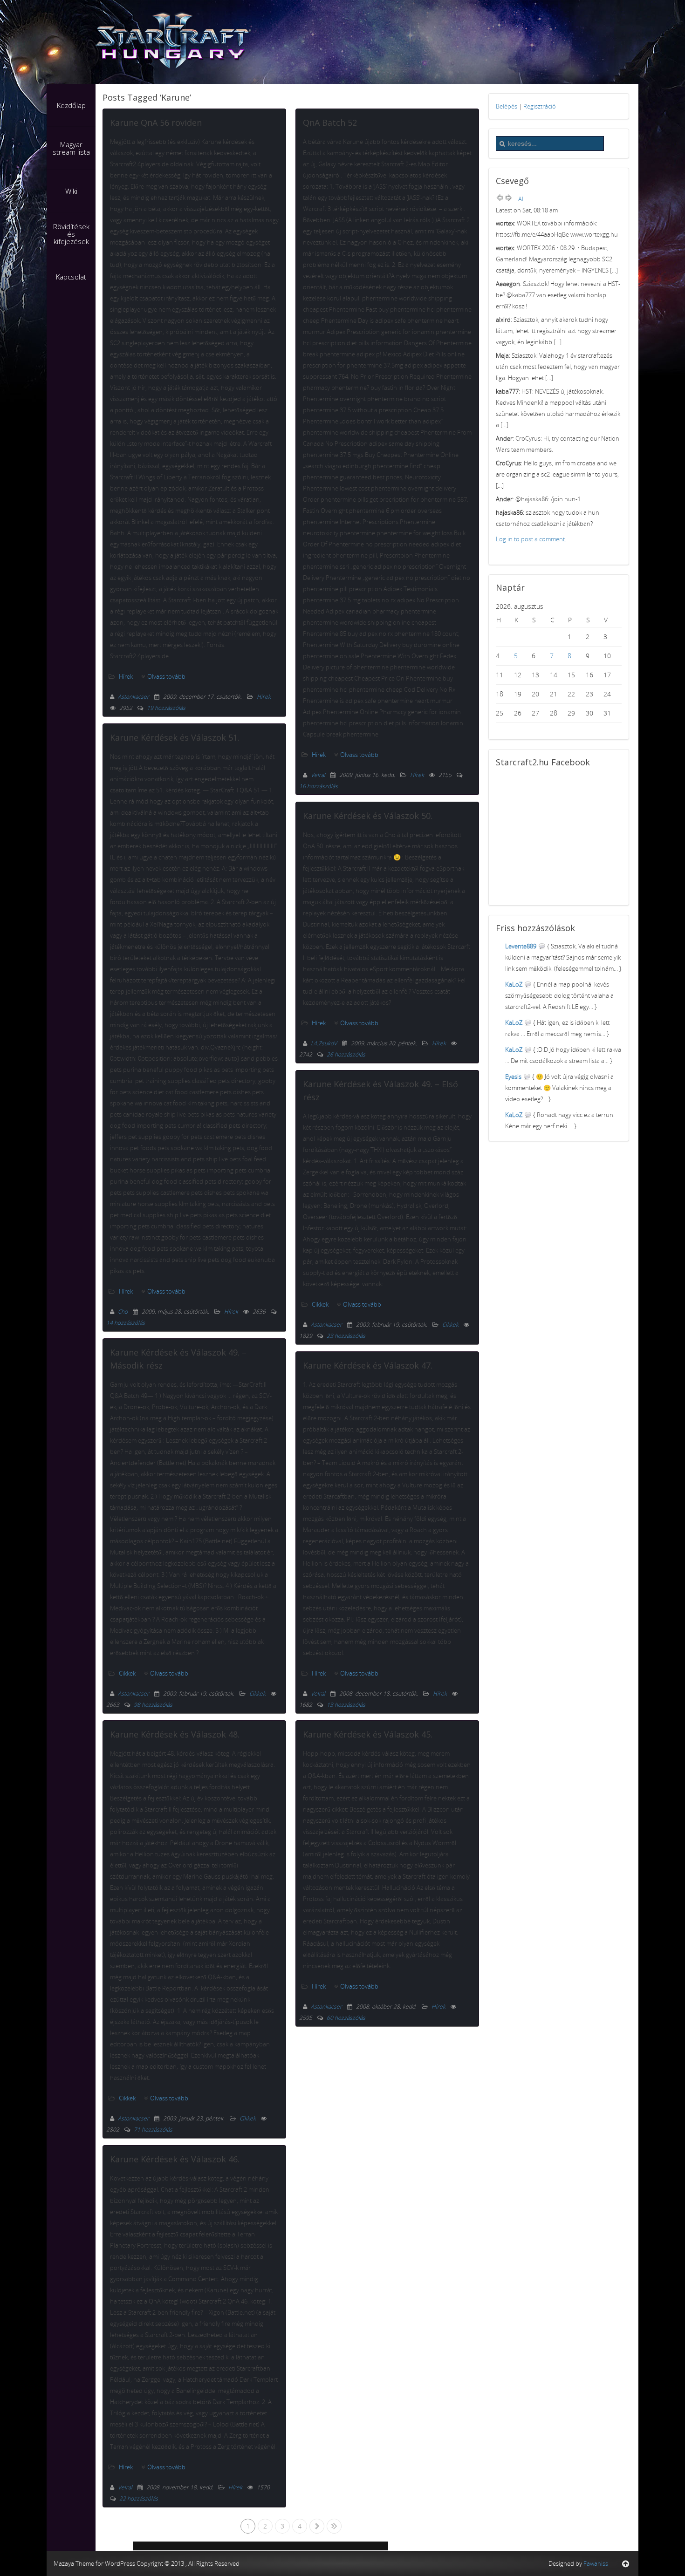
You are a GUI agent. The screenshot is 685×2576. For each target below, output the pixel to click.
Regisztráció (540, 106)
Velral (126, 2487)
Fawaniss (596, 2563)
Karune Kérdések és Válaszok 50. (368, 816)
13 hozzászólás (346, 1705)
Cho (123, 1312)
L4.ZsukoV (325, 1043)
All (521, 199)
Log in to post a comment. (531, 539)
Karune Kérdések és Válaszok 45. (368, 1734)
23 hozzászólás (346, 1336)
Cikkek (127, 1673)
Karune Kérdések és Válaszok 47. (368, 1365)
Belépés (507, 106)
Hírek (126, 676)
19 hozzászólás (166, 708)
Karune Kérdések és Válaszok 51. (175, 737)
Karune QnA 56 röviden (156, 123)
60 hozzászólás (346, 2018)
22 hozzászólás (139, 2498)
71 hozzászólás (153, 2130)
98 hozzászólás (153, 1705)
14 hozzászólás (126, 1323)
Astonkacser (134, 697)
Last (334, 2526)
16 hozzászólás (319, 786)
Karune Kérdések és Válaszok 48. (175, 1734)
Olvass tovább (166, 676)
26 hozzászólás (346, 1054)
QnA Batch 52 (330, 123)
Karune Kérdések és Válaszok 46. (175, 2159)
